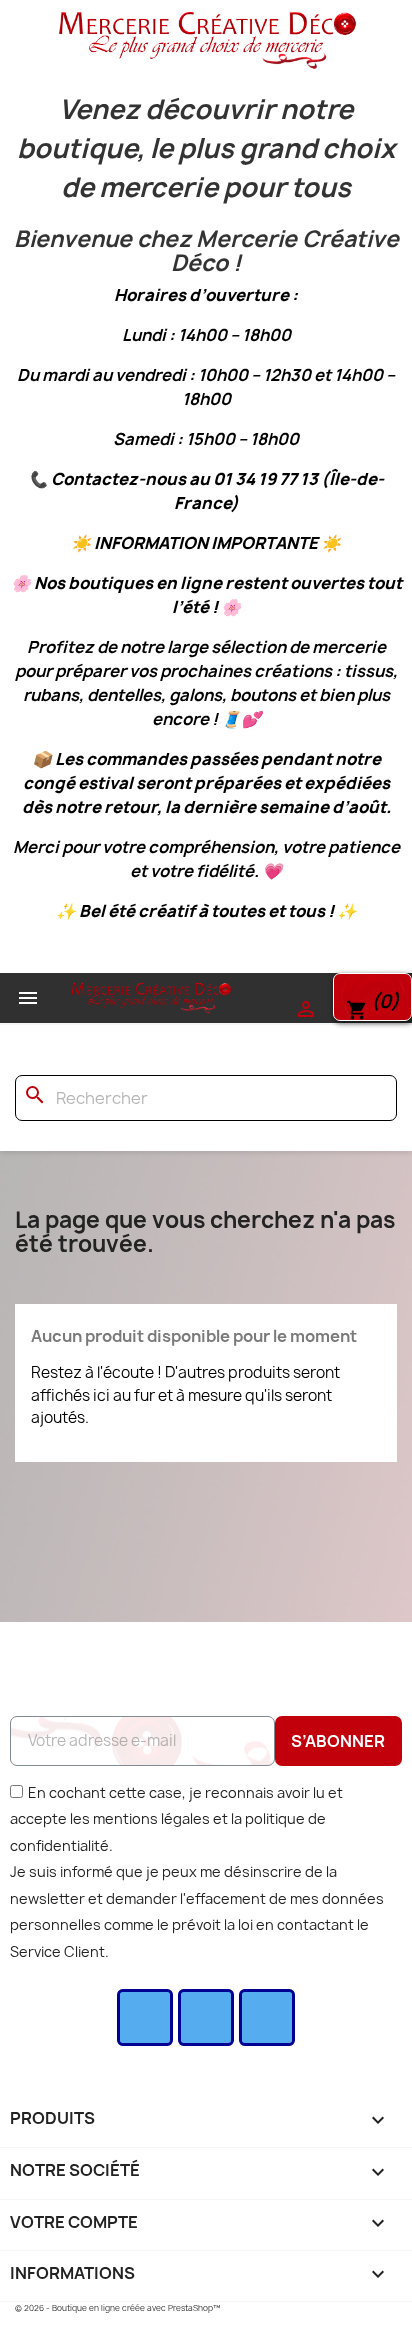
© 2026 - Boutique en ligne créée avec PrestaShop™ (117, 2308)
